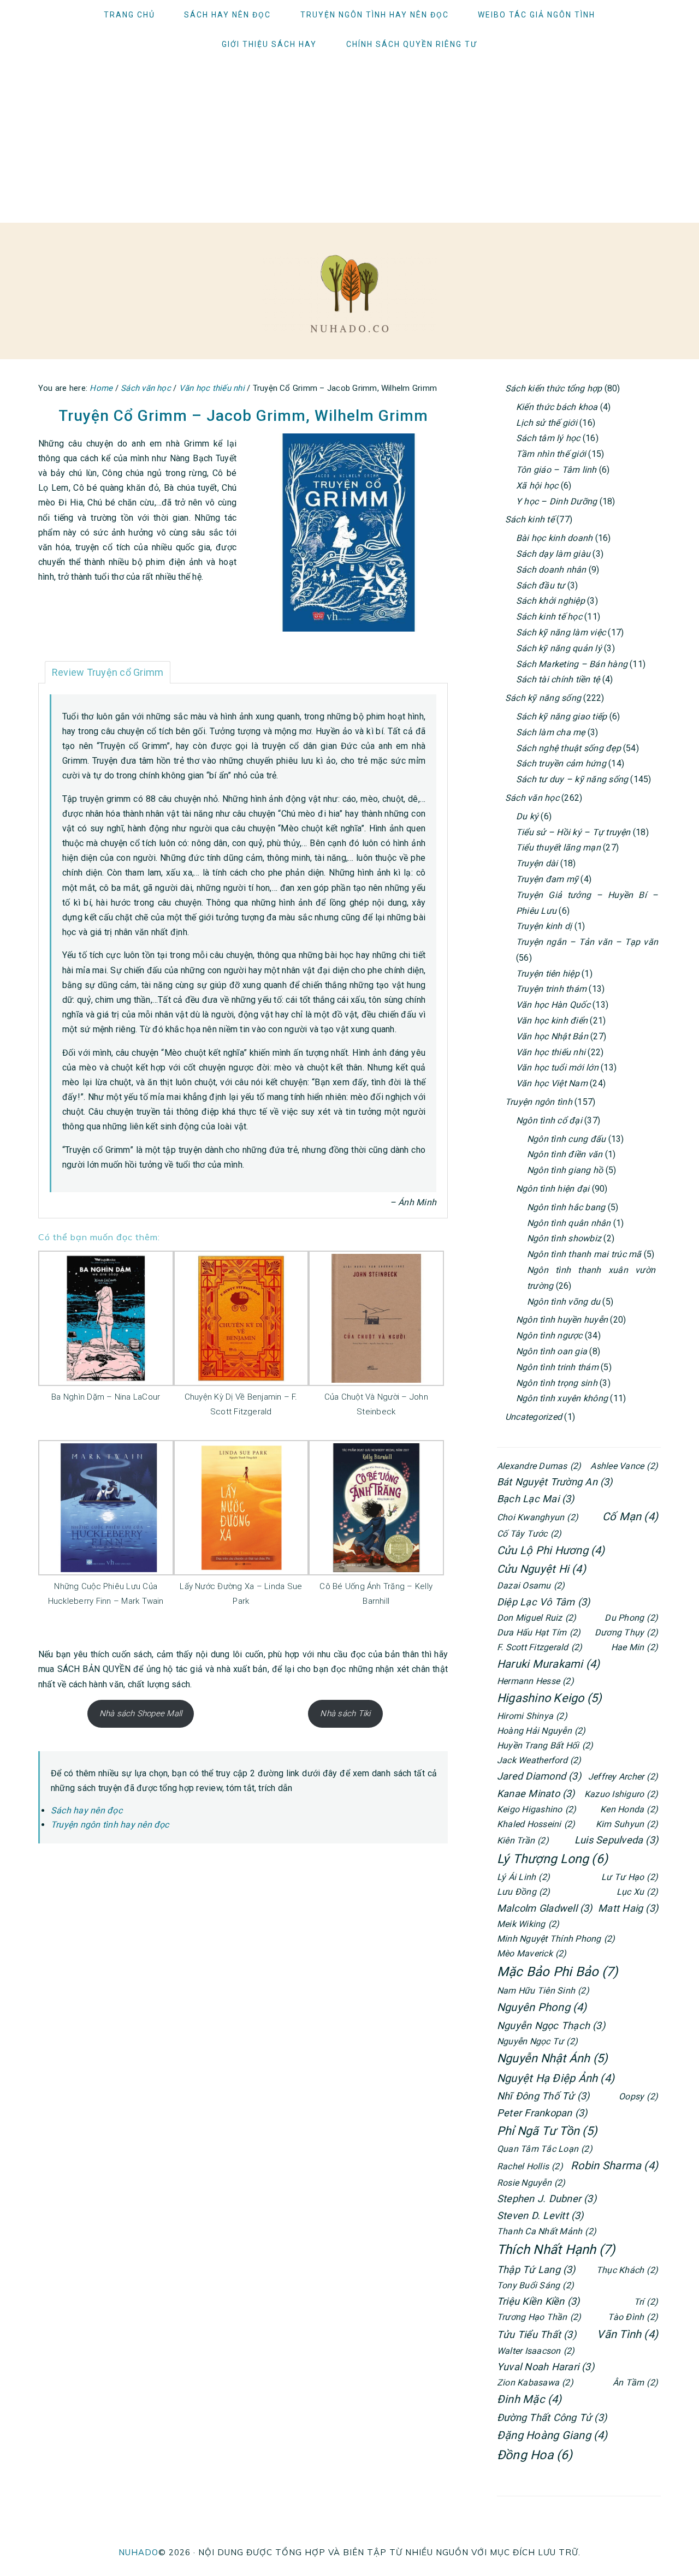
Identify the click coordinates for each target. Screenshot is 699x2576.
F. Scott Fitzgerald (540, 1647)
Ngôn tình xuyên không (562, 1398)
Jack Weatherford (539, 1760)
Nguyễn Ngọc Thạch (551, 2025)
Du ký (527, 816)
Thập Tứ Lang (536, 2269)
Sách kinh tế (530, 519)
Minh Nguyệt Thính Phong (556, 1939)
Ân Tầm (635, 2382)
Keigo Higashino (537, 1809)
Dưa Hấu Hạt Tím (539, 1632)
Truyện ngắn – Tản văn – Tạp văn (587, 942)
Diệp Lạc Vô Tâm (543, 1602)
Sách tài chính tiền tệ (558, 679)
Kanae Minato (536, 1793)
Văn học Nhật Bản (552, 1036)
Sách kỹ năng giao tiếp (561, 716)
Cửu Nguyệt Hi (541, 1569)
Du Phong (631, 1618)
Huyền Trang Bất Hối (545, 1745)
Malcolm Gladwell (545, 1908)
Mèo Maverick (532, 1953)
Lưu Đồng (524, 1892)
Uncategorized (534, 1417)
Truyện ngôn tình (539, 1102)
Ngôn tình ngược (549, 1335)
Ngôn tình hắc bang (566, 1207)
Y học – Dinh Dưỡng (556, 501)
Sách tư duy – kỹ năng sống (572, 779)
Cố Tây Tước (529, 1534)
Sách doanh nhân (551, 570)
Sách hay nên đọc (87, 1810)
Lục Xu (637, 1892)
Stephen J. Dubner (547, 2199)
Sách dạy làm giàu (553, 554)
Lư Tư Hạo (630, 1877)
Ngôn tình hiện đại (553, 1189)
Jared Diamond (539, 1776)
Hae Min (635, 1647)
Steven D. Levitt (540, 2215)
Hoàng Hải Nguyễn (541, 1731)
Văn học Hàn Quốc (553, 1005)
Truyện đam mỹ (547, 879)
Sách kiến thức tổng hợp (554, 388)
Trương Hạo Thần (539, 2317)
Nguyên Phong (542, 2007)
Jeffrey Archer (623, 1777)
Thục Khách (627, 2270)
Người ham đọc (349, 294)
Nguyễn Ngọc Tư (537, 2041)
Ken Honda (629, 1809)
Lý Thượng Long (552, 1859)
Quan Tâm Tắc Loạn (545, 2149)
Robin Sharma (614, 2165)
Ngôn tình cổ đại (549, 1120)
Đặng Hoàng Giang (552, 2435)
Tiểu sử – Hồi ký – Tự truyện (573, 832)
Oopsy (638, 2096)
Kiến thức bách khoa (557, 407)
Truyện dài (537, 863)
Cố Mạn (630, 1516)
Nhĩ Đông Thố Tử (543, 2096)
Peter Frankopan (542, 2113)
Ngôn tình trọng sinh (557, 1383)
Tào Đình (633, 2317)
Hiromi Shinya (532, 1716)
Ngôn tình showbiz (564, 1238)
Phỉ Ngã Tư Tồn (547, 2131)
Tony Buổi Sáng (535, 2285)
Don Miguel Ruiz (537, 1618)
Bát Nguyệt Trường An (555, 1482)
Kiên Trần (523, 1840)
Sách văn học (532, 798)
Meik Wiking (528, 1924)
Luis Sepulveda (616, 1840)
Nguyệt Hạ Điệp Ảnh (556, 2078)
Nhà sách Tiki (345, 1714)
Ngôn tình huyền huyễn (562, 1320)
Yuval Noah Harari (546, 2367)
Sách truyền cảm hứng (561, 763)
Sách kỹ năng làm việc (561, 632)
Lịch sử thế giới (547, 423)
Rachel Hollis (530, 2166)
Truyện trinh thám (551, 989)
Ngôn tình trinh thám (557, 1367)
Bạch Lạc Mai (536, 1499)
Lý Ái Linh (523, 1877)
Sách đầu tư (541, 585)
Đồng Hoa (535, 2455)
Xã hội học (537, 486)
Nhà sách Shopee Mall (141, 1714)
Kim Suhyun (627, 1824)
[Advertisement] (349, 141)
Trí (646, 2302)
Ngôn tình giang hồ (565, 1170)
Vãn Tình (627, 2334)
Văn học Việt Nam (552, 1083)
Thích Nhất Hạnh (556, 2250)
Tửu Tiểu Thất (537, 2334)
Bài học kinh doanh (554, 538)
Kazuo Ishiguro (621, 1794)
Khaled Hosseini (536, 1824)
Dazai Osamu (531, 1586)
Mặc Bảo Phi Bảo (557, 1972)
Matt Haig (628, 1908)
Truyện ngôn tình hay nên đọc (110, 1825)
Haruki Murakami (548, 1664)
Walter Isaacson (536, 2351)
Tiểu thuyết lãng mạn (558, 847)
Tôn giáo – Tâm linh (556, 470)
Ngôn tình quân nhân (569, 1223)
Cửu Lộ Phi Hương (551, 1550)
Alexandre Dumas (539, 1466)
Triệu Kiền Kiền (538, 2301)
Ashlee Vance (624, 1466)
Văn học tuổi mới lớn (557, 1067)
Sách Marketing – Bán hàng (572, 664)
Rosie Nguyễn (531, 2183)
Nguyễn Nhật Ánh (552, 2058)
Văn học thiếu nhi (551, 1052)
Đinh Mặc (529, 2399)
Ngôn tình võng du (564, 1302)
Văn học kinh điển (552, 1021)
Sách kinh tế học (549, 617)
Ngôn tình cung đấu (566, 1139)
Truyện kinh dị (544, 926)
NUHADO (138, 2552)
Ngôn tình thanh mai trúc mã (584, 1254)
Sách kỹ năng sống (543, 698)
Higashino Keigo (549, 1698)
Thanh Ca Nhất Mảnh (547, 2231)
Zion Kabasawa (535, 2382)
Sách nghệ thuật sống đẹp (568, 748)
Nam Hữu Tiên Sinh (543, 1991)
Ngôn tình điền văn (565, 1154)
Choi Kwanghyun (538, 1517)
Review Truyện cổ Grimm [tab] (108, 672)
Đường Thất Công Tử (552, 2417)
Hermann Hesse (535, 1681)
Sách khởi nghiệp (550, 601)
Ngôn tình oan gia (552, 1351)
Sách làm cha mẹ (551, 732)
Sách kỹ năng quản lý (559, 648)
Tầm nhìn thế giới (551, 454)
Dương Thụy (626, 1632)
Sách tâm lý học (548, 438)
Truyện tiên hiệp (548, 974)
